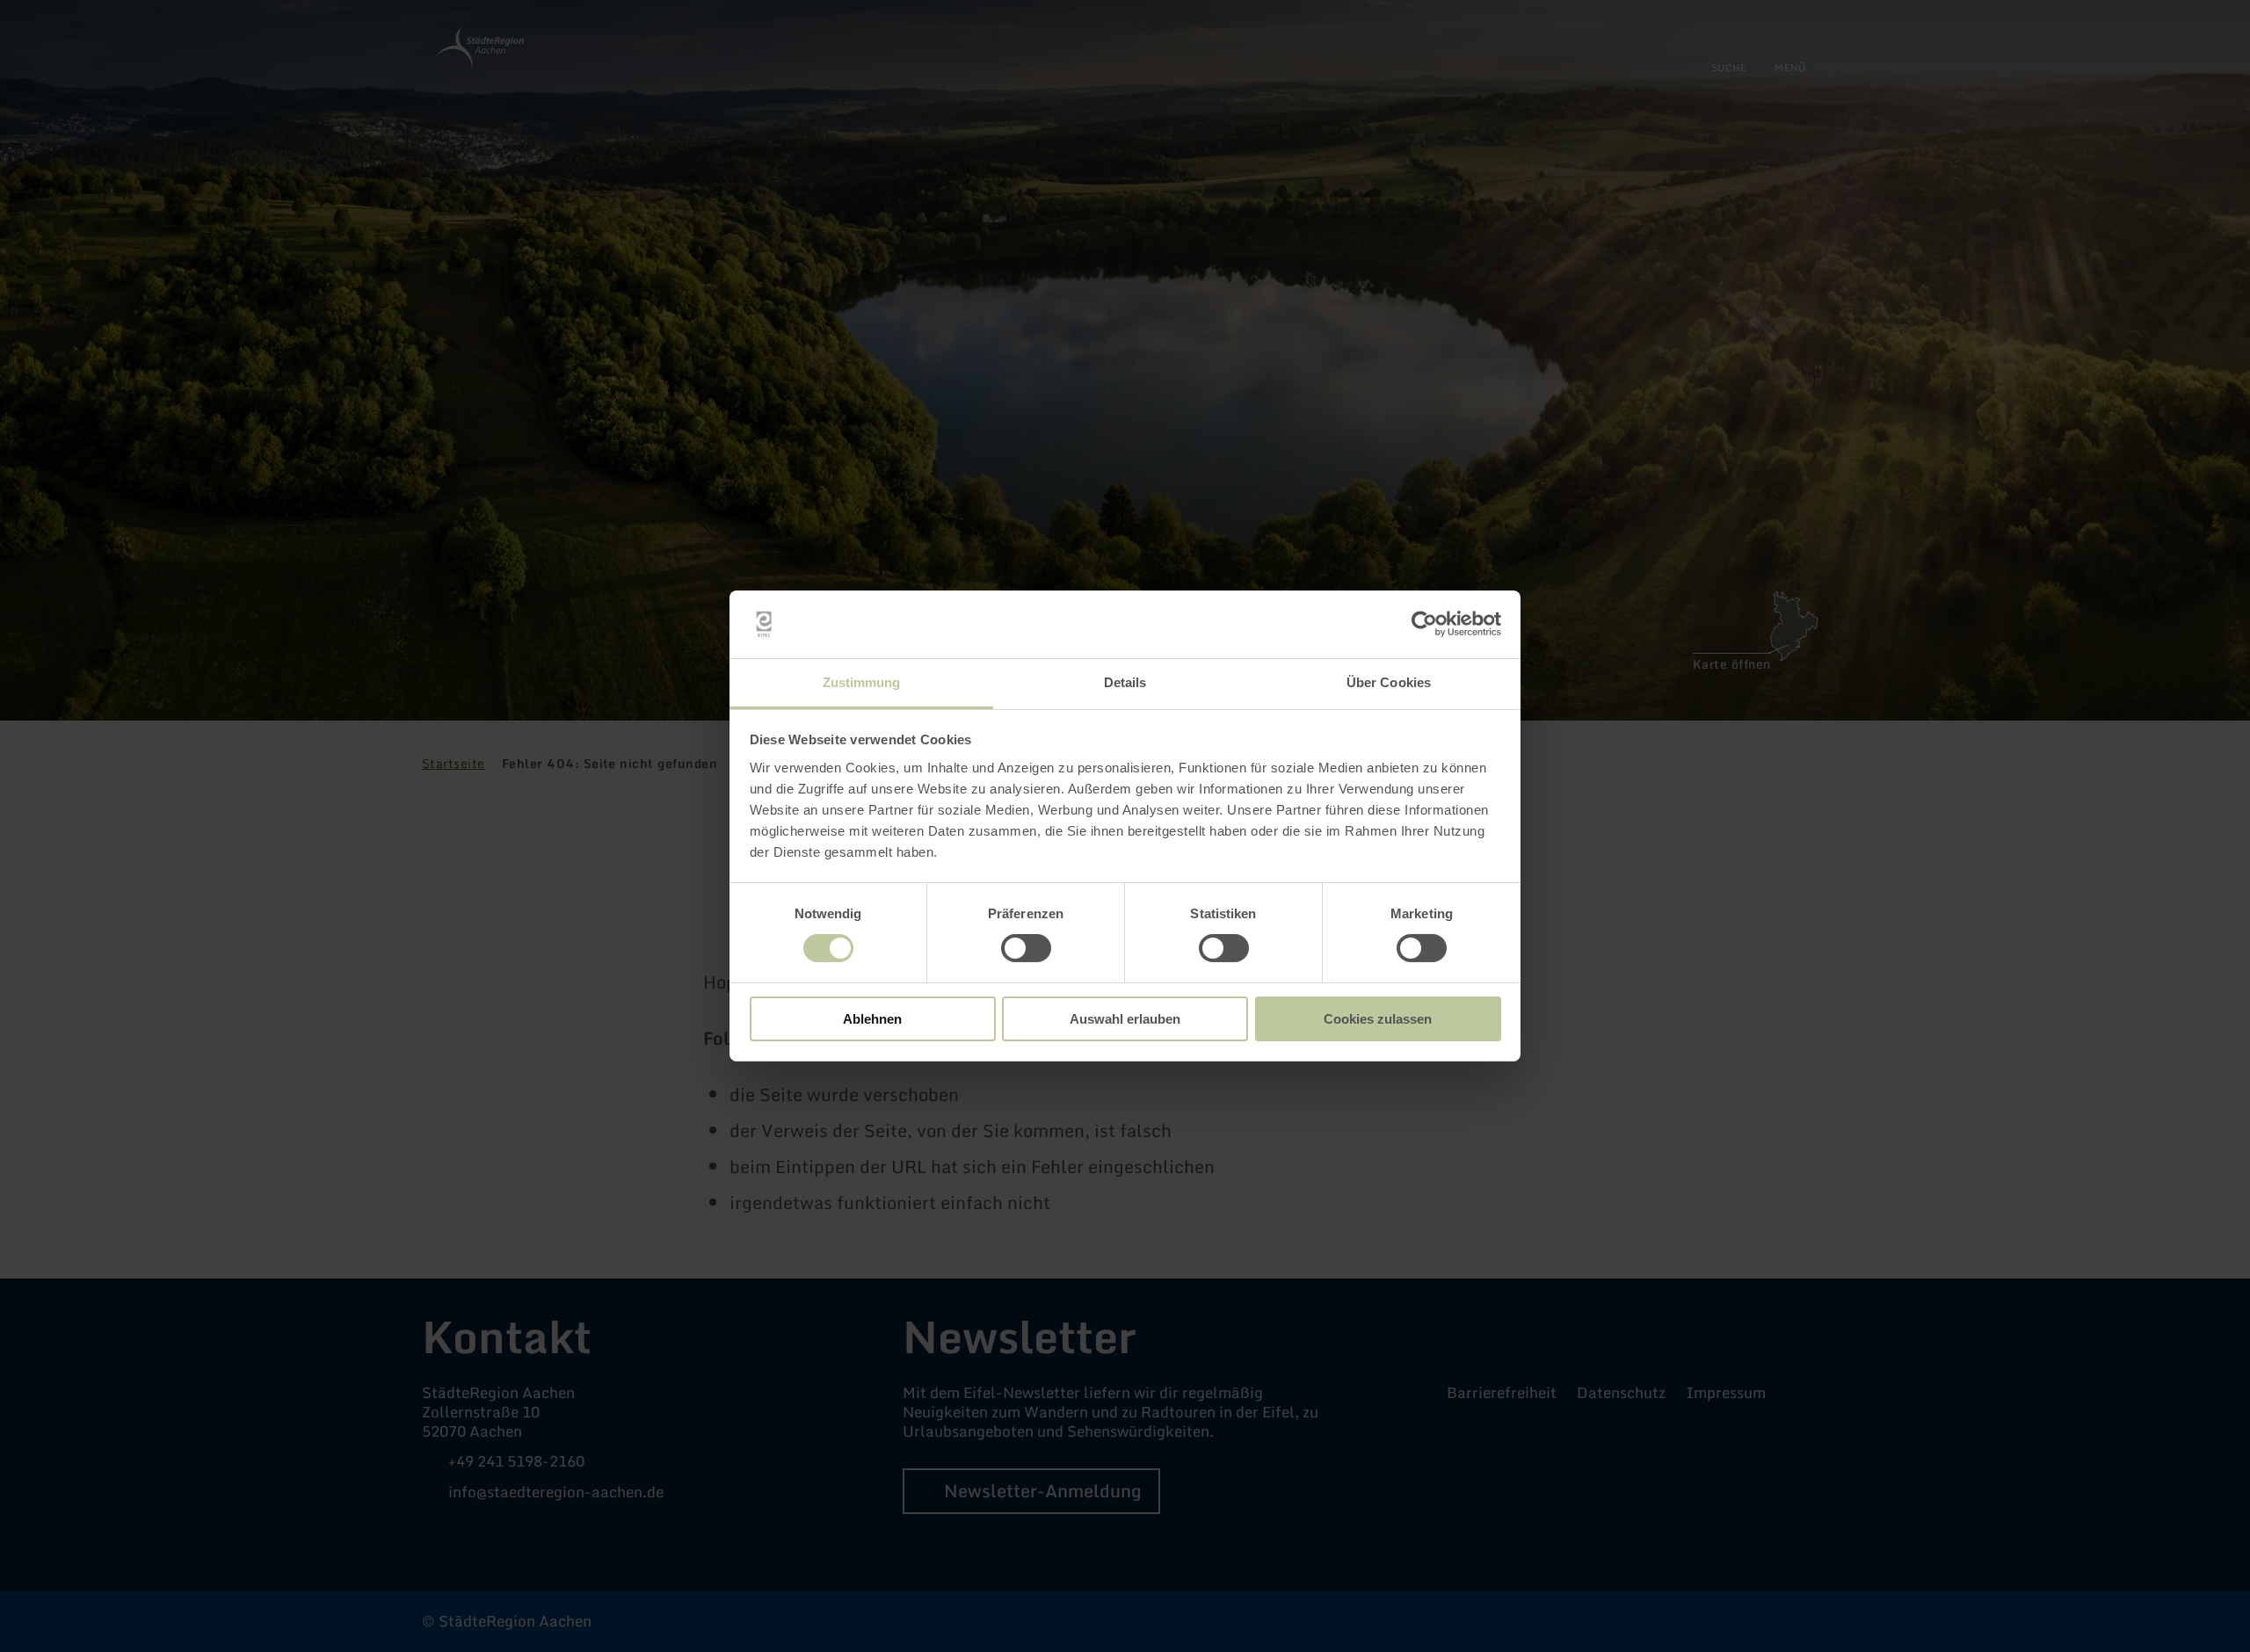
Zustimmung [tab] (862, 682)
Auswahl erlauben (1125, 1019)
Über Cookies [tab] (1389, 682)
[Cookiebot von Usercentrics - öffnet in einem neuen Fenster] (1424, 624)
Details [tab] (1125, 682)
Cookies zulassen (1378, 1019)
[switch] (1026, 948)
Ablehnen (872, 1019)
